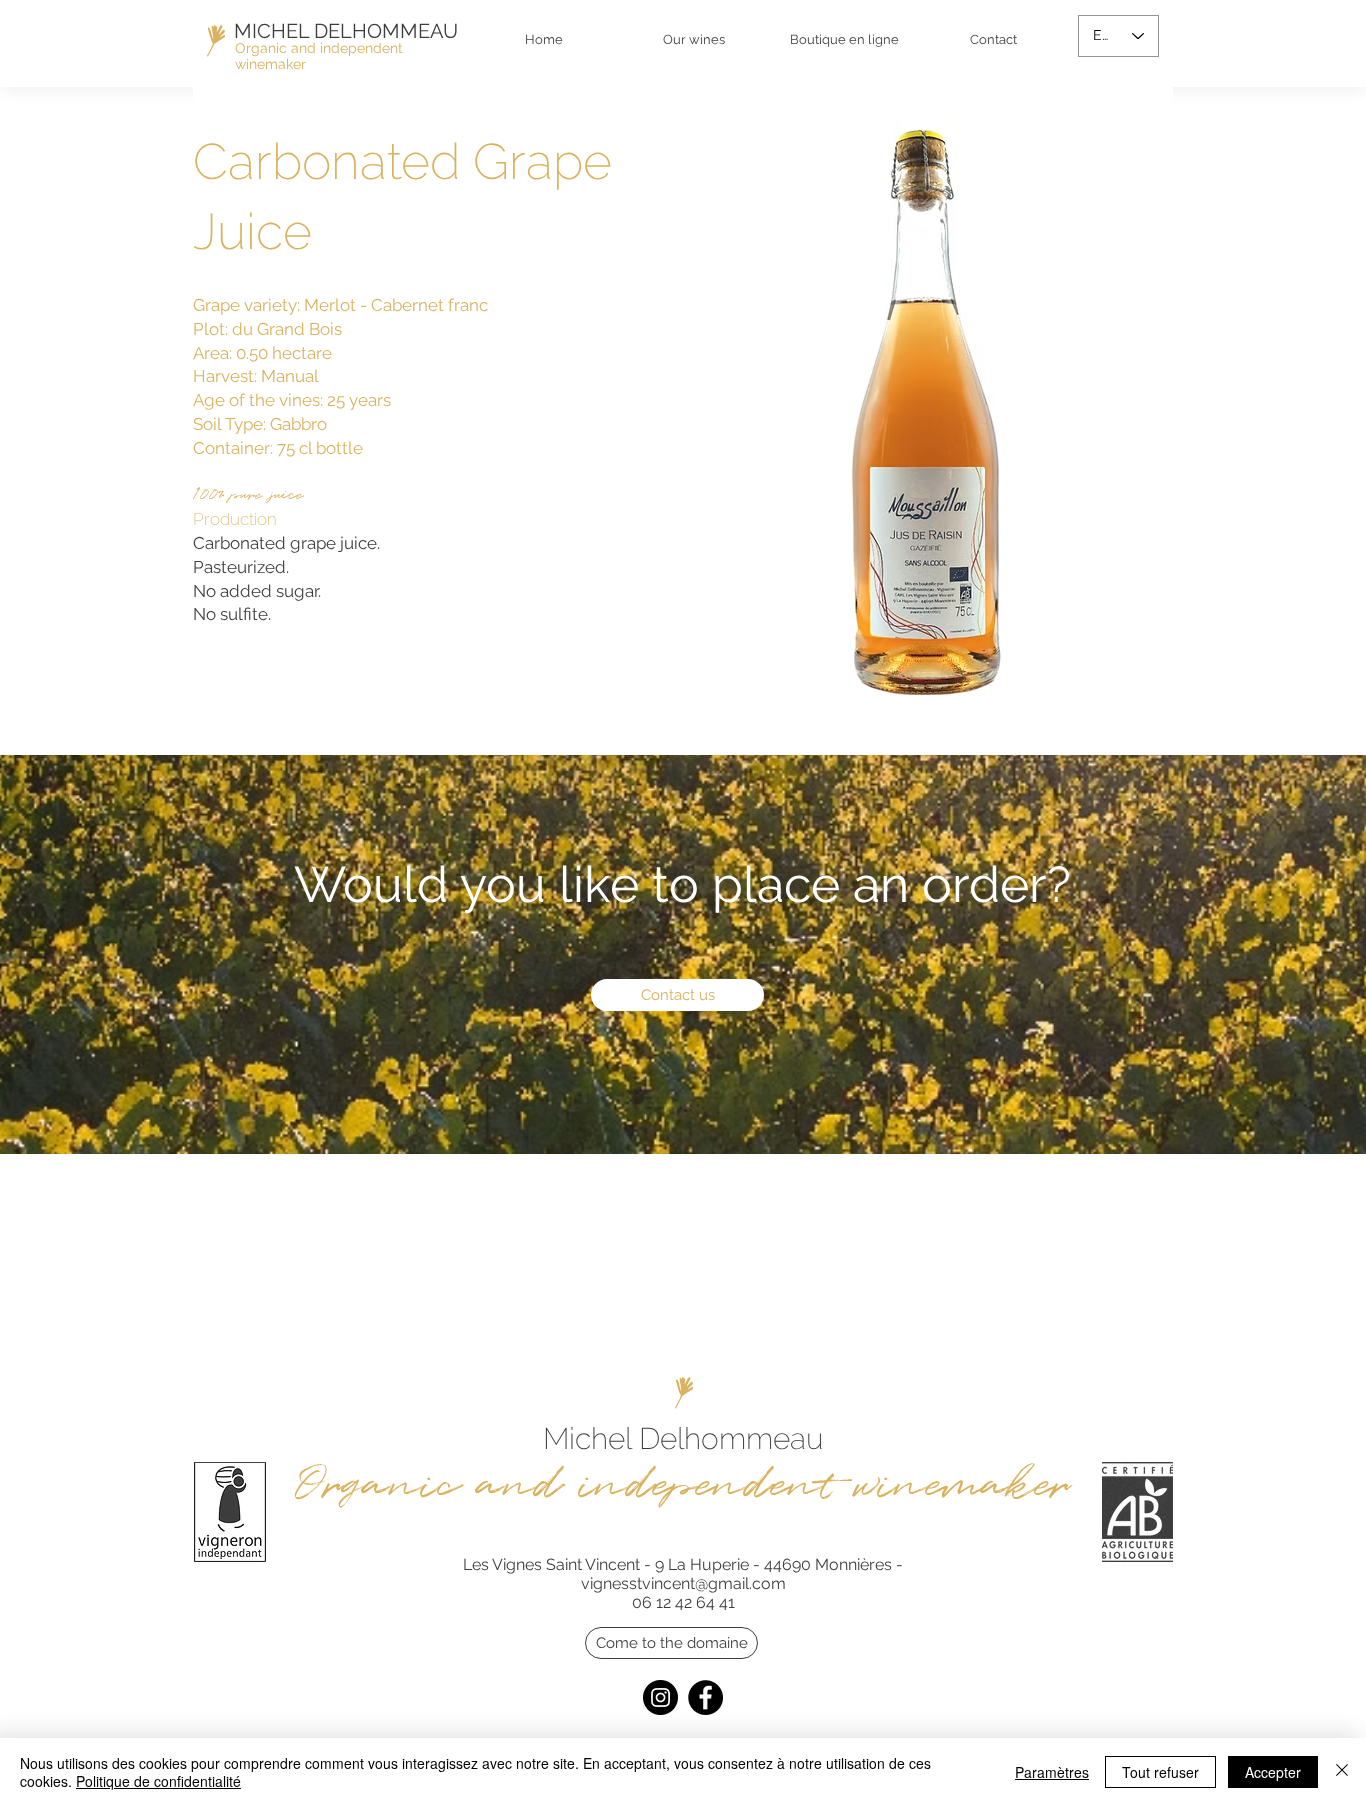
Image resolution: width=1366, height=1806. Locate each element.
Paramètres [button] (1052, 1772)
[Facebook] (705, 1697)
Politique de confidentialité (158, 1781)
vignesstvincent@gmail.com (683, 1583)
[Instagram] (660, 1697)
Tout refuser (1160, 1772)
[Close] (1342, 1772)
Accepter (1273, 1772)
